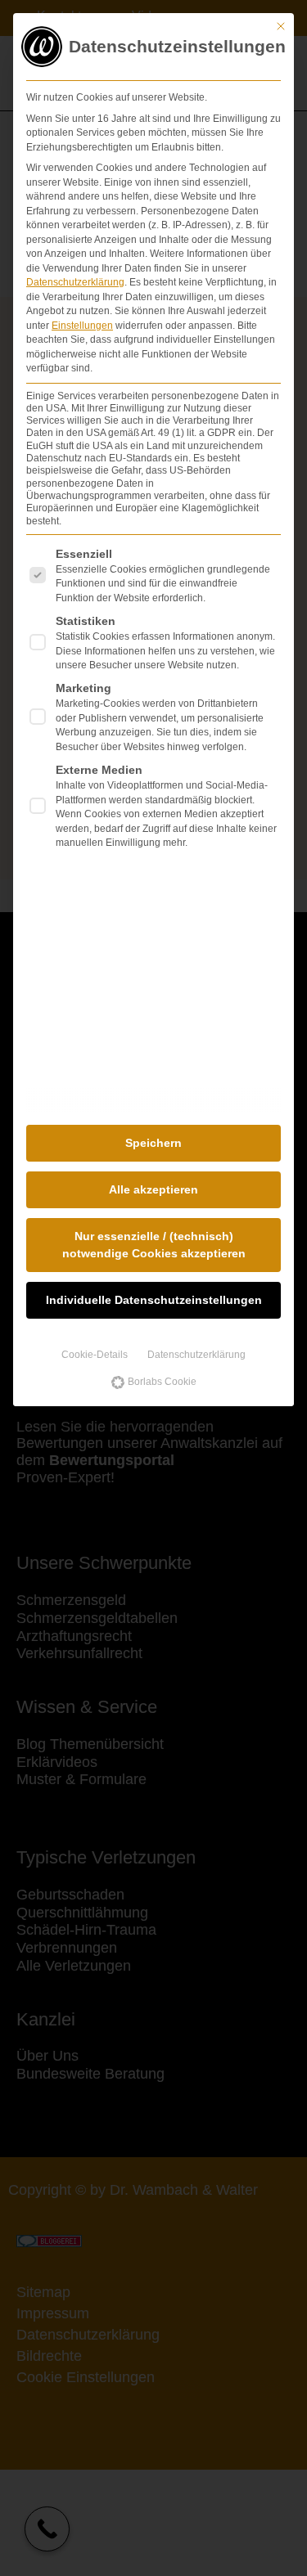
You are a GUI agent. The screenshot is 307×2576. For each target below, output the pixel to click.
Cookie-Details (95, 1355)
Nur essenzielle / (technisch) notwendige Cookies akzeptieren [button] (154, 1245)
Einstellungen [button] (82, 326)
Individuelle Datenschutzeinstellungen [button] (154, 1300)
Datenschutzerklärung (75, 282)
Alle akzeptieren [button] (153, 1189)
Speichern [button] (153, 1143)
